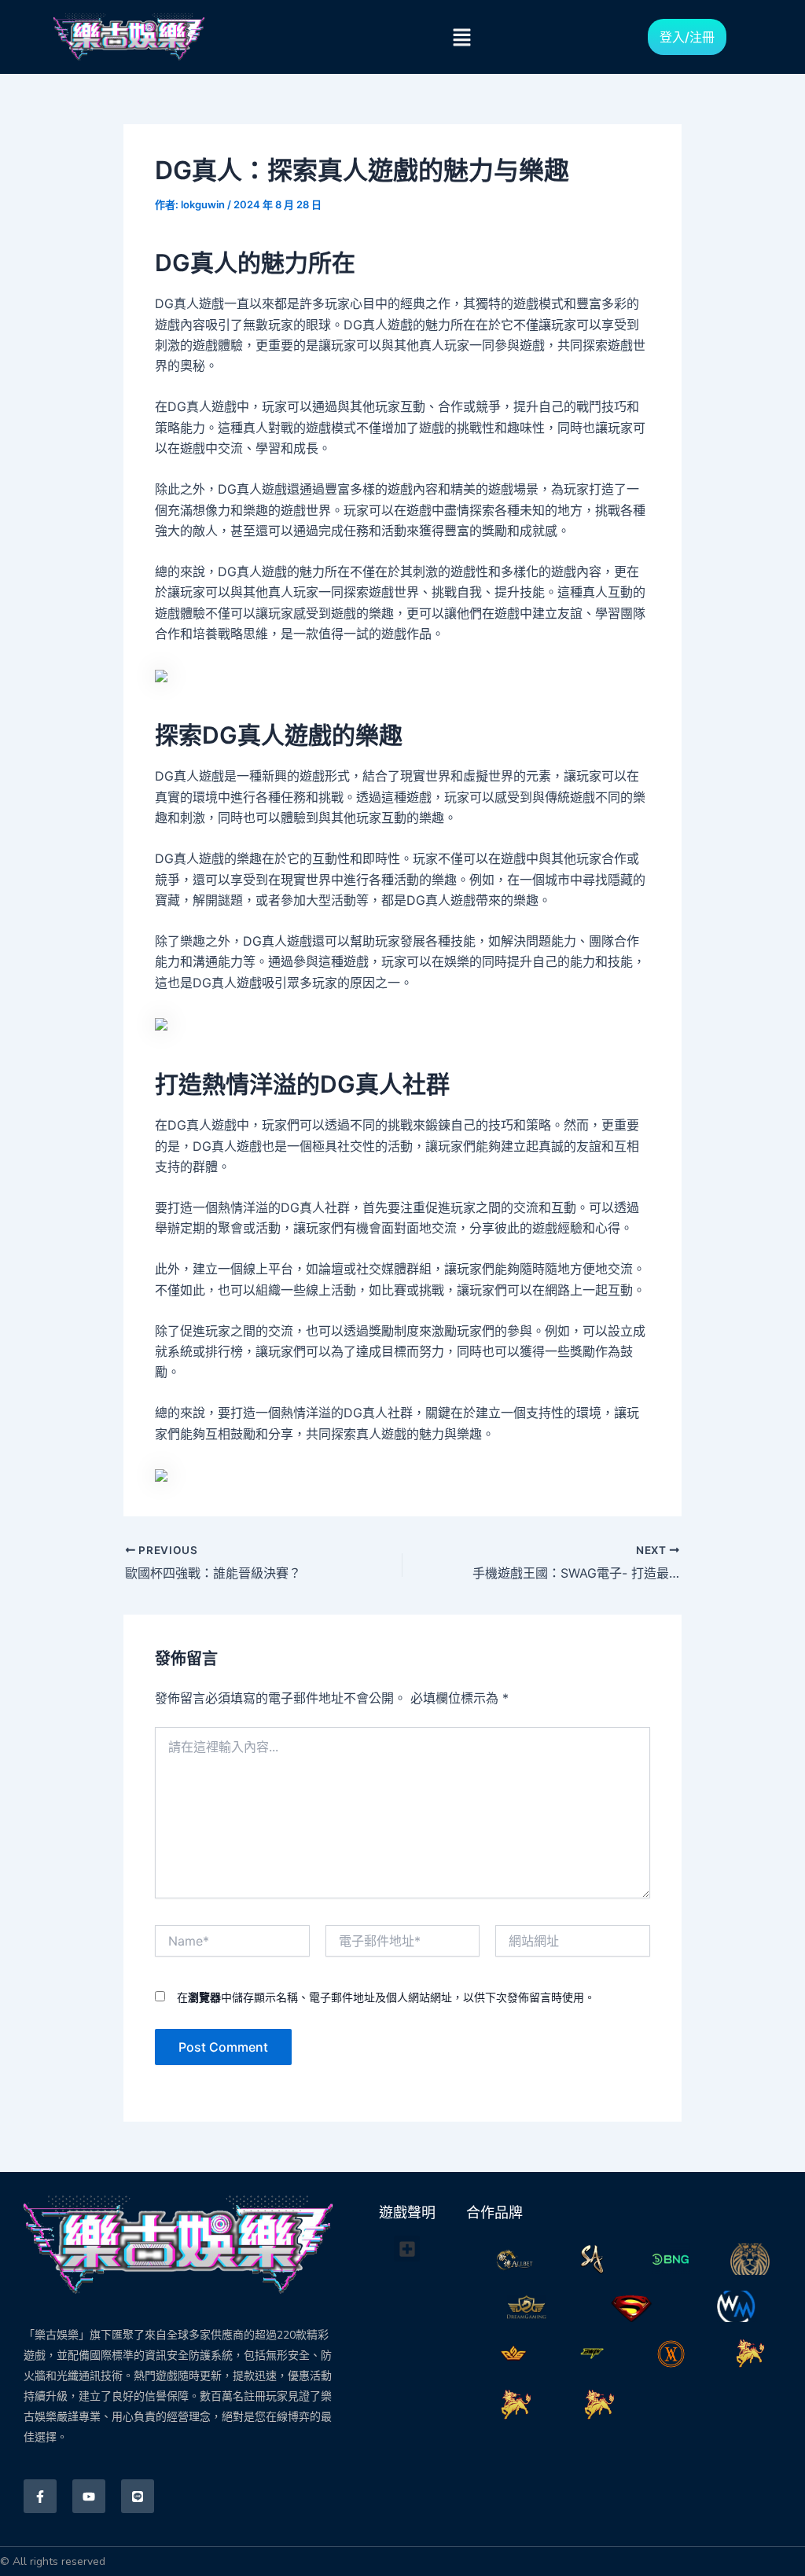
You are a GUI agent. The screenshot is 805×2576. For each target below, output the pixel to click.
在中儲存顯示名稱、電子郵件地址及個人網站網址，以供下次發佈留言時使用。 (386, 1997)
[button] (461, 37)
